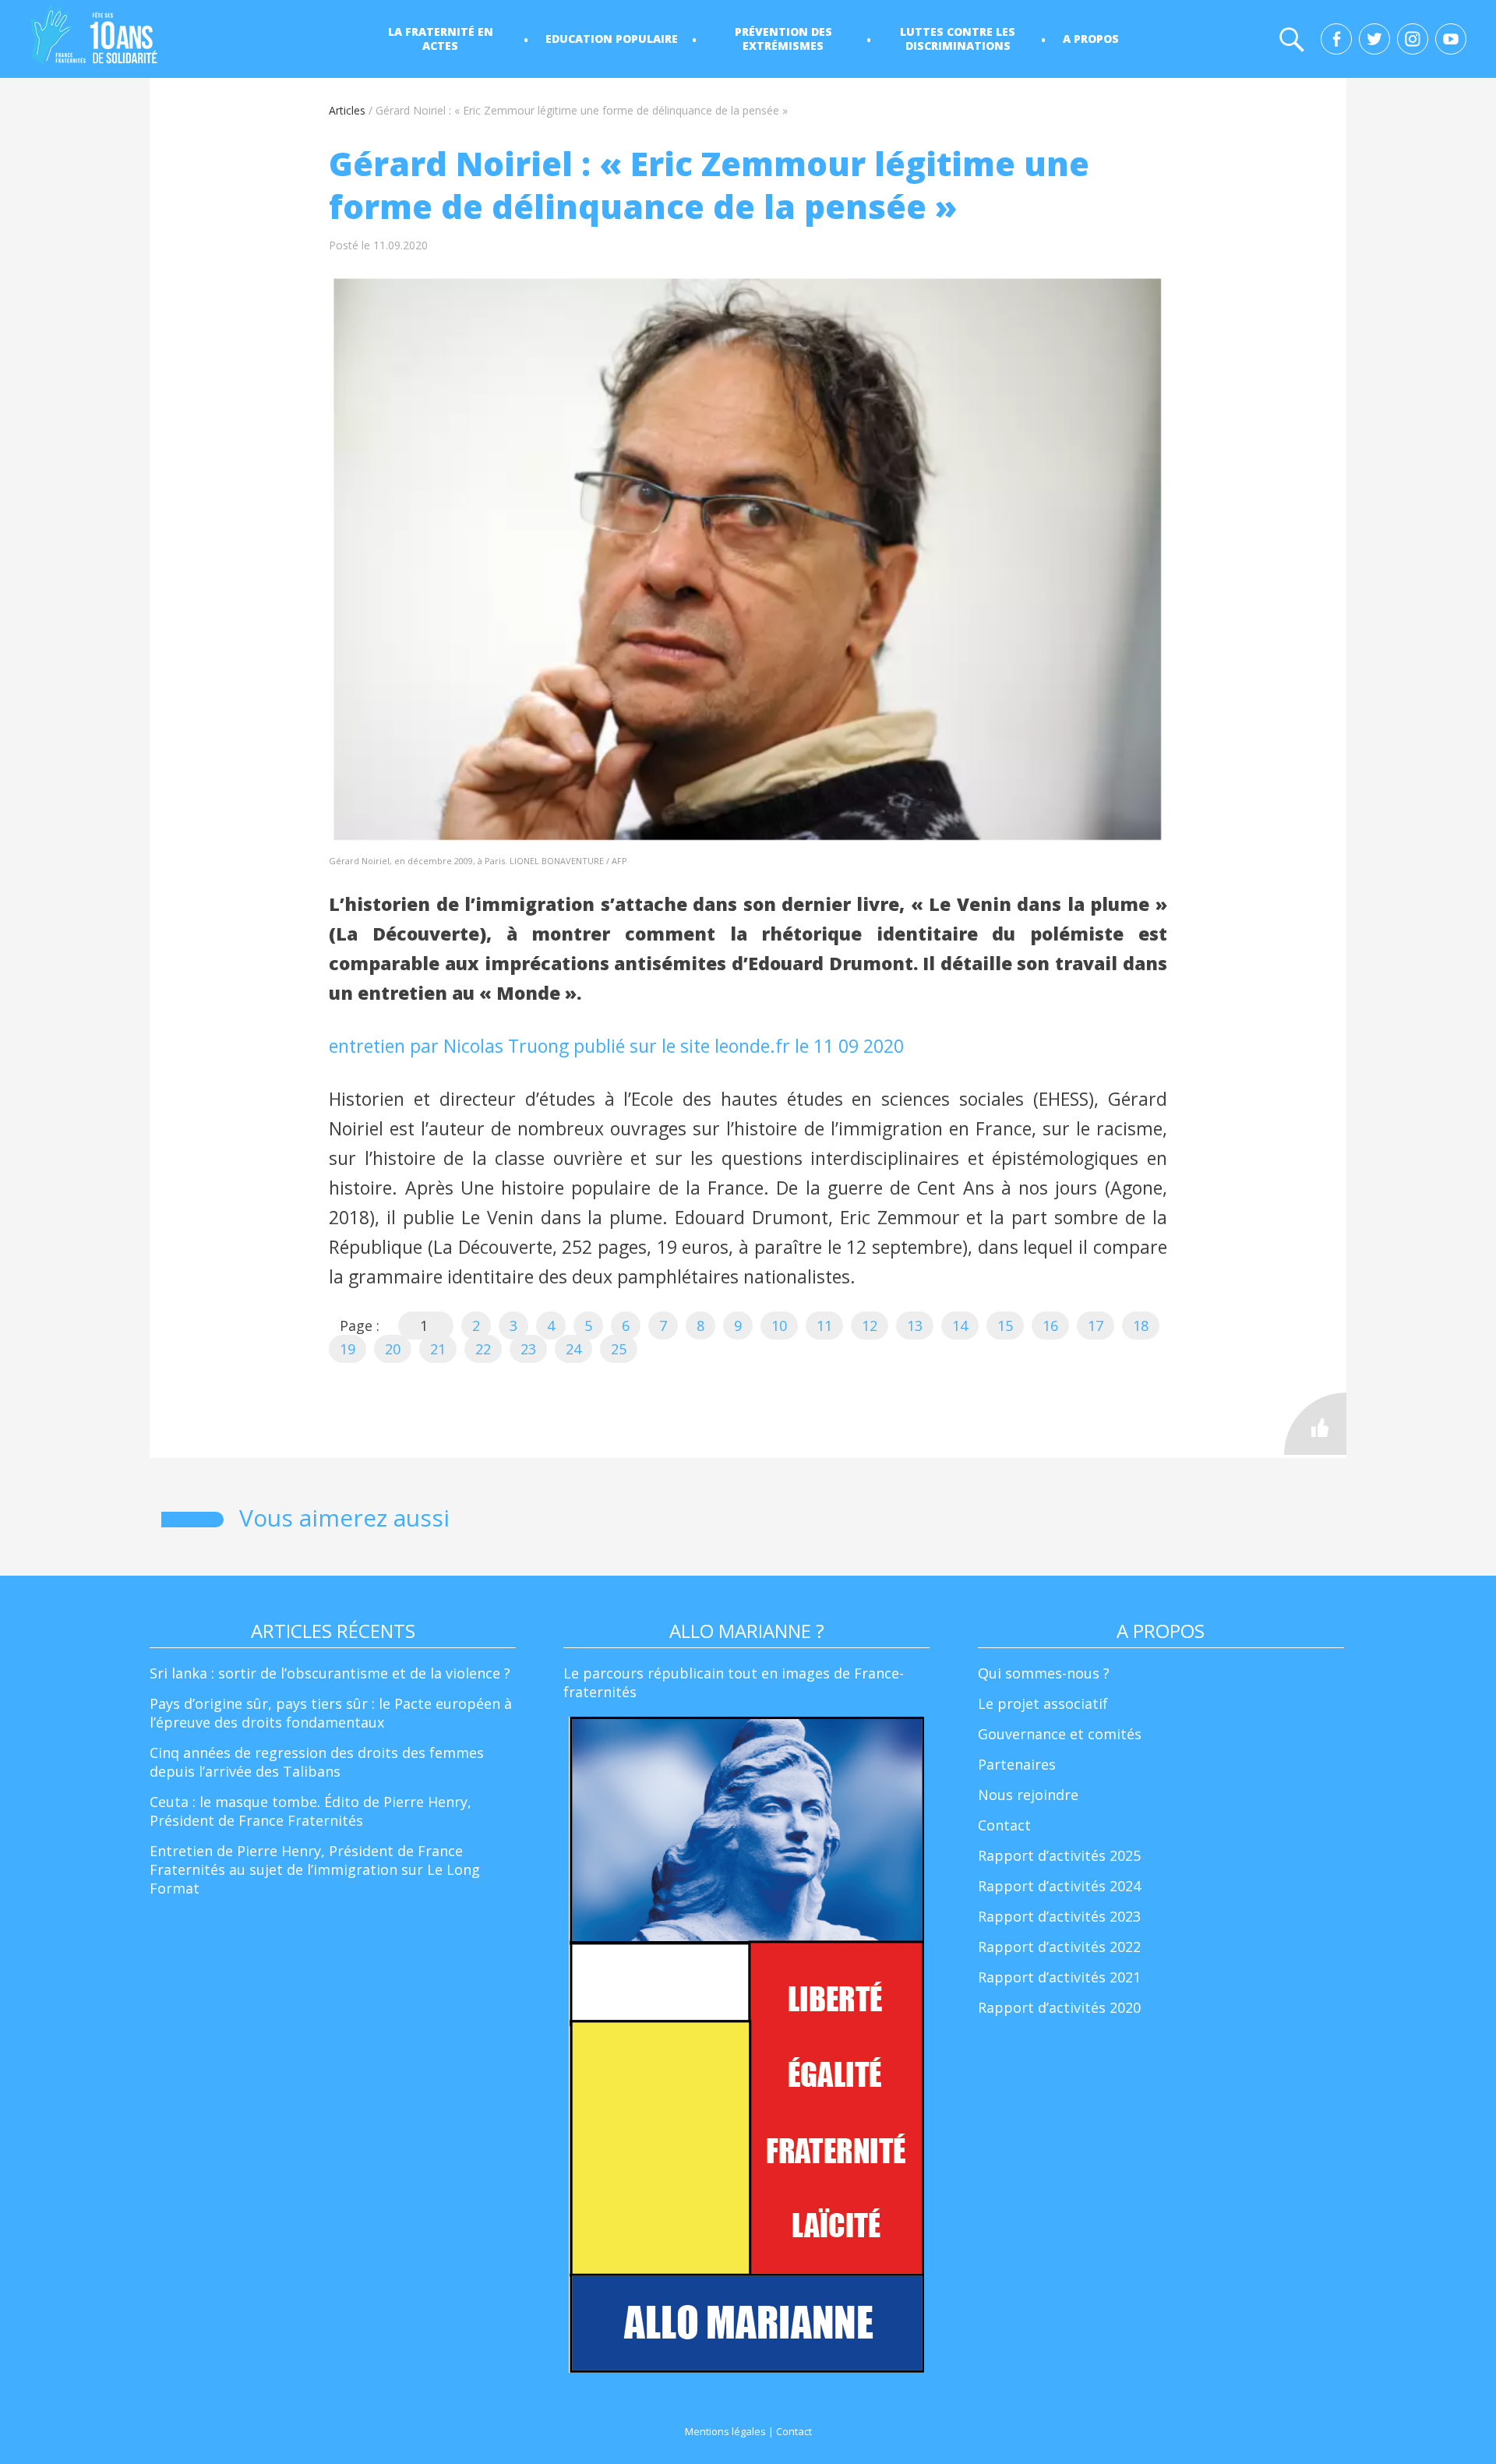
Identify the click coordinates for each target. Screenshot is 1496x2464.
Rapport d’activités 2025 (1059, 1855)
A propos (1091, 39)
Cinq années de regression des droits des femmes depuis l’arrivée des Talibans (317, 1762)
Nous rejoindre (1028, 1795)
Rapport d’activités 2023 (1059, 1916)
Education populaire (612, 39)
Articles (347, 110)
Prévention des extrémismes (783, 39)
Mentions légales (725, 2431)
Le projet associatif (1043, 1703)
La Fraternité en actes (441, 39)
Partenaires (1017, 1764)
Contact (1004, 1825)
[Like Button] (1315, 1424)
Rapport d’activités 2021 (1059, 1977)
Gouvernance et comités (1060, 1734)
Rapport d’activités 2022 (1059, 1947)
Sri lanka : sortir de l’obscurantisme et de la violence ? (330, 1673)
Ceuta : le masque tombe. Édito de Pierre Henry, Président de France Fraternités (310, 1811)
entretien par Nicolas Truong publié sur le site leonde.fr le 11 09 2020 (616, 1046)
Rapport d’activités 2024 (1059, 1886)
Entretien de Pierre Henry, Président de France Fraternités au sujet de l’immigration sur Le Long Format (315, 1869)
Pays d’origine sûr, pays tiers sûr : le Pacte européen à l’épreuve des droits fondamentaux (331, 1713)
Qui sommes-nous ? (1044, 1673)
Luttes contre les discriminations (958, 39)
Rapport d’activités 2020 (1059, 2007)
